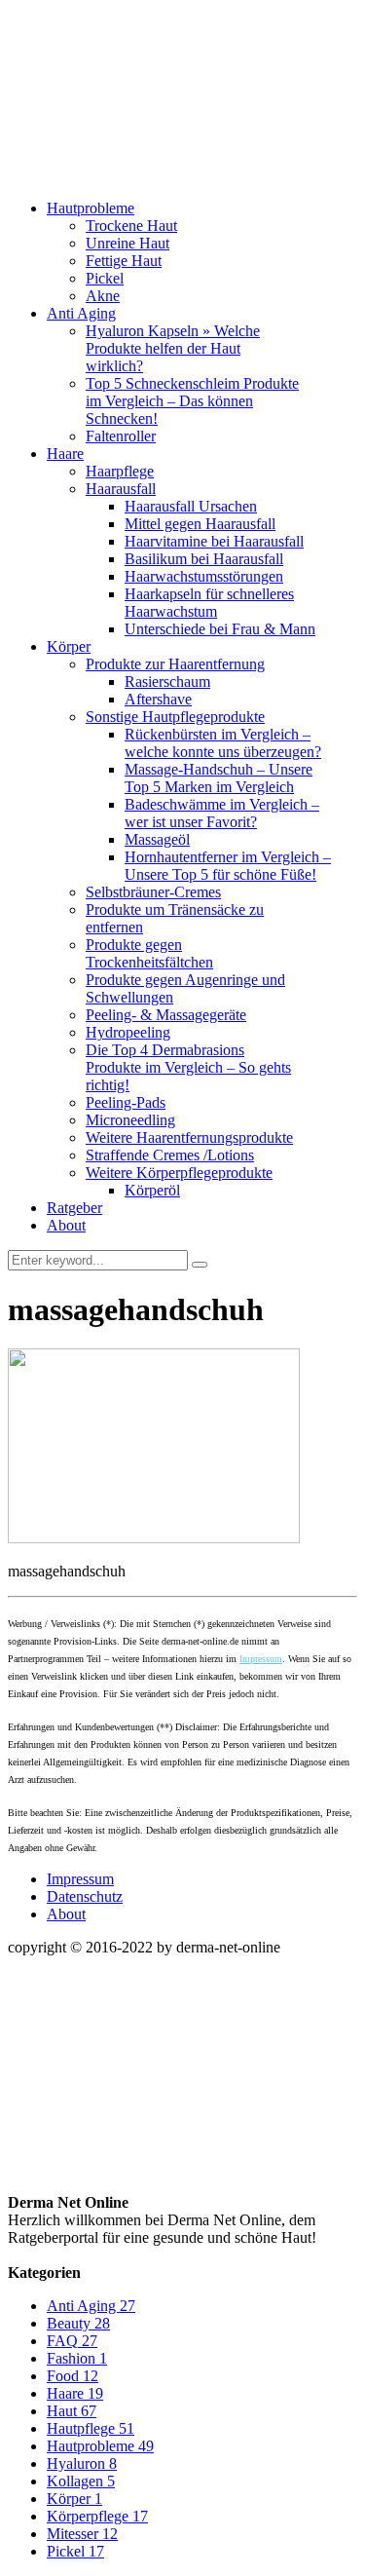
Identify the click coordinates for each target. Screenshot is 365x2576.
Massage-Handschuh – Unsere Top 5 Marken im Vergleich (219, 778)
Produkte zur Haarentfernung (175, 664)
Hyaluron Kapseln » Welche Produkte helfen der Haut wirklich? (173, 348)
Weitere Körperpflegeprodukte (179, 1173)
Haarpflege (120, 471)
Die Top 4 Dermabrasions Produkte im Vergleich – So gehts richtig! (188, 1067)
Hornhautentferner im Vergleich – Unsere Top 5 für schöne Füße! (228, 866)
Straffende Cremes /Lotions (170, 1155)
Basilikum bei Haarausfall (204, 559)
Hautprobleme (91, 208)
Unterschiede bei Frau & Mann (220, 629)
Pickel (105, 278)
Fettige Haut (124, 261)
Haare (65, 454)
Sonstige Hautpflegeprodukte (175, 717)
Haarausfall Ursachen (191, 506)
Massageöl (157, 839)
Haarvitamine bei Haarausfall (214, 541)
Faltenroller (121, 436)
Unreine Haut (128, 243)
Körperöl (152, 1190)
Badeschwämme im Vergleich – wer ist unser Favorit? (222, 813)
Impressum (261, 1659)
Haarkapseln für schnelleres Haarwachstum (209, 603)
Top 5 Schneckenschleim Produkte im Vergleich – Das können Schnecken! (192, 401)
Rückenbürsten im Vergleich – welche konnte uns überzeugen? (223, 743)
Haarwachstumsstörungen (204, 576)
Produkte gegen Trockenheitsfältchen (149, 953)
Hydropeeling (128, 1032)
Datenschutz (85, 1896)
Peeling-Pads (126, 1102)
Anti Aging (81, 313)
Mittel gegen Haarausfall (200, 524)
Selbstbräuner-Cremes (153, 892)
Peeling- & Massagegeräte (166, 1015)
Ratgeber (74, 1208)
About (66, 1225)
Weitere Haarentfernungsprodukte (189, 1137)
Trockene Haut (131, 226)
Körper (69, 646)
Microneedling (130, 1120)
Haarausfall (121, 489)
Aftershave (158, 699)
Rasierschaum (167, 682)
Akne (103, 296)
